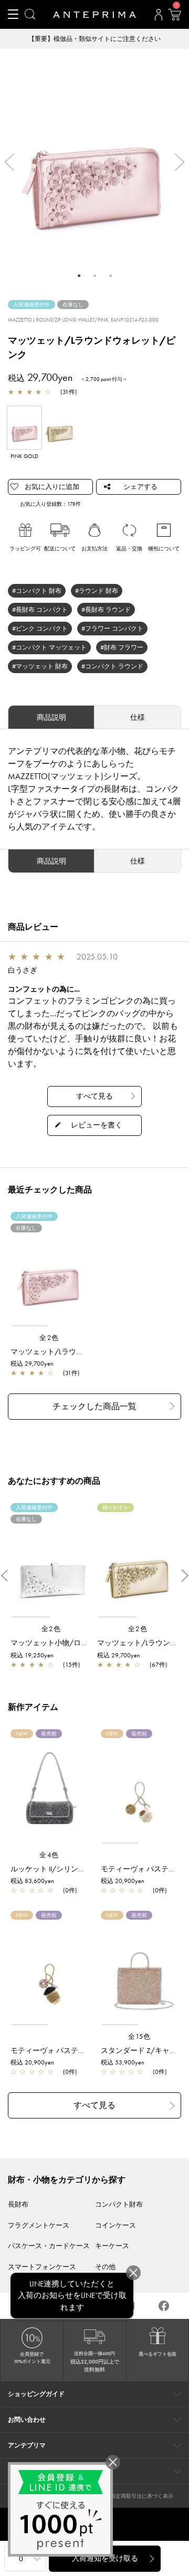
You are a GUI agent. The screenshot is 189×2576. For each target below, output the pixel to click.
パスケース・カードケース (49, 2246)
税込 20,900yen (123, 1881)
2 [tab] (94, 275)
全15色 (140, 2036)
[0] (174, 18)
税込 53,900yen (123, 2062)
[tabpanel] (94, 157)
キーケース (112, 2246)
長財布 (18, 2204)
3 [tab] (110, 275)
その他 (105, 2267)
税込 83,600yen (32, 1881)
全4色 (49, 1855)
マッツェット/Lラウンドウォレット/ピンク (82, 1351)
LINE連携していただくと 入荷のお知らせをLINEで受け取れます (72, 2296)
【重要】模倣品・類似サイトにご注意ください (94, 39)
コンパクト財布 (119, 2204)
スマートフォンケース (42, 2267)
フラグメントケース (39, 2225)
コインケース (115, 2225)
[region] (49, 1274)
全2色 (49, 1338)
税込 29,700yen (32, 1364)
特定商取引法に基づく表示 (142, 2496)
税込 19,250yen (32, 1655)
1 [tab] (79, 275)
